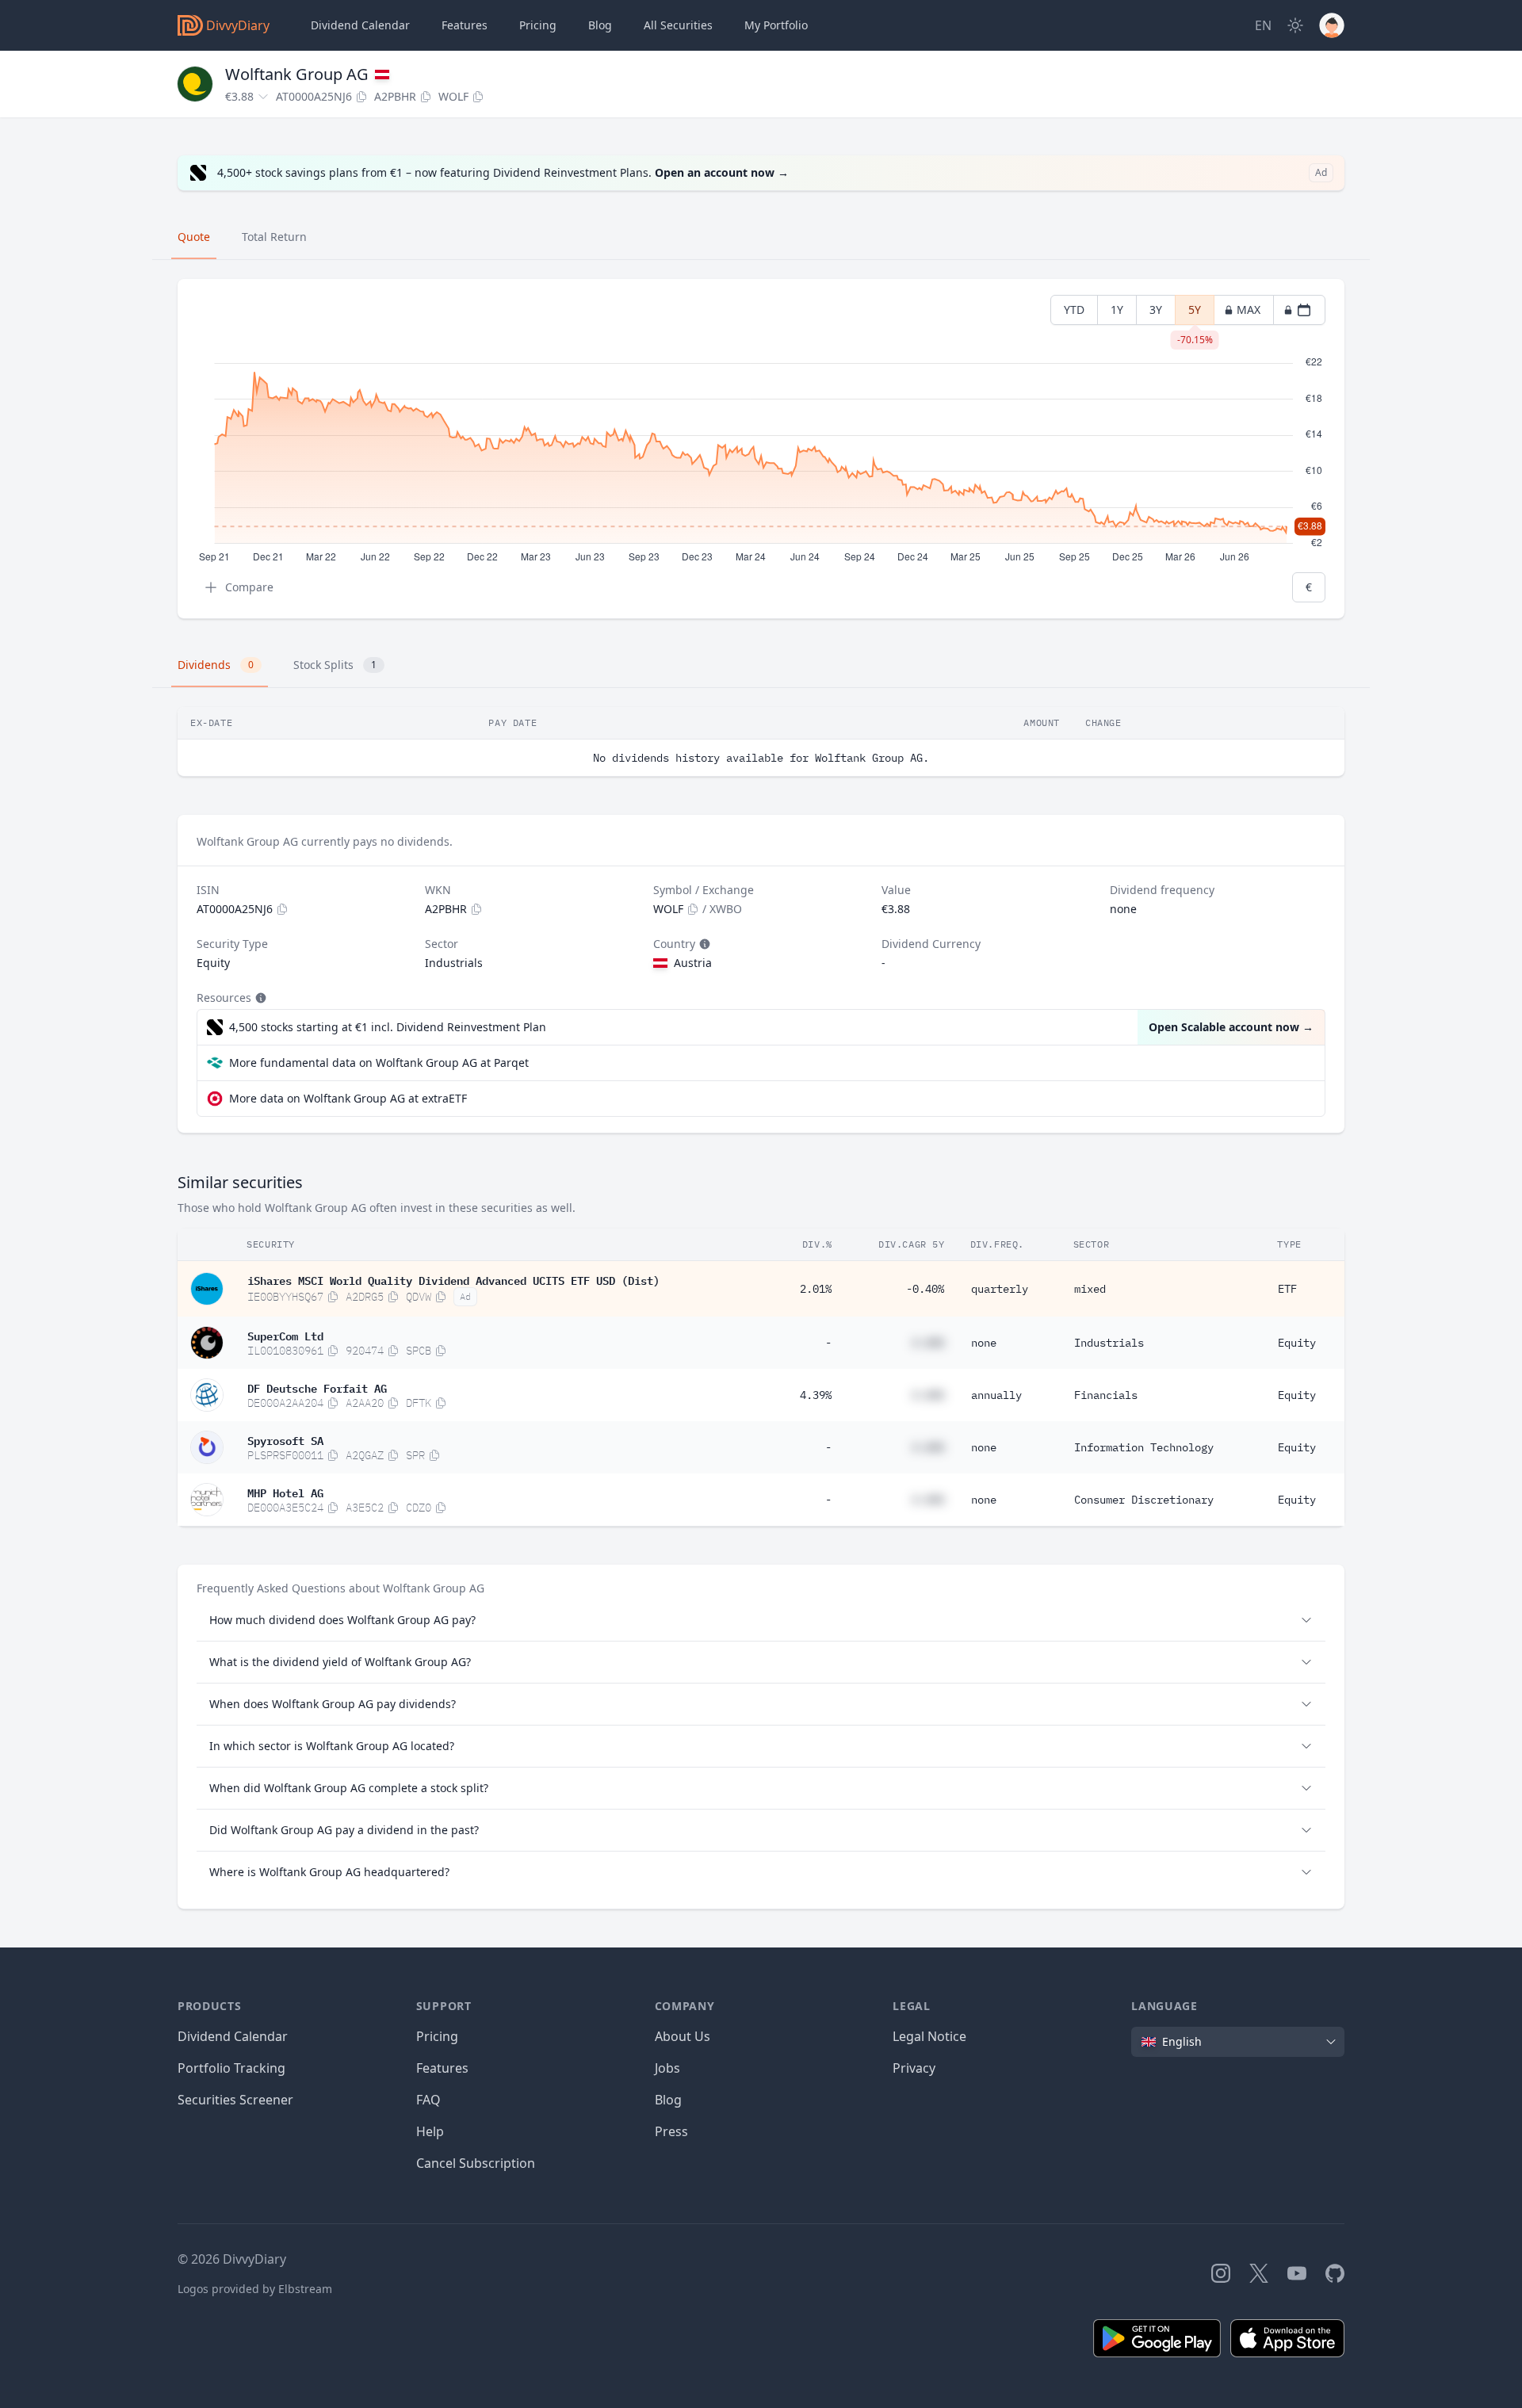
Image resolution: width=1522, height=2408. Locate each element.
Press (671, 2131)
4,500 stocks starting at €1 (388, 1027)
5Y (1195, 313)
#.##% (928, 1343)
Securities (678, 25)
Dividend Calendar (360, 25)
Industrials (1109, 1343)
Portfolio (776, 25)
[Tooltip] (703, 944)
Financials (1106, 1395)
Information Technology (1144, 1447)
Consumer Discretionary (1144, 1500)
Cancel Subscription (476, 2163)
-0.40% (925, 1289)
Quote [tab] (194, 237)
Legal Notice (929, 2036)
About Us (683, 2036)
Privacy (914, 2068)
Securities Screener (235, 2100)
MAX (1249, 310)
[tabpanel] (761, 449)
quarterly (1000, 1289)
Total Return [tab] (274, 237)
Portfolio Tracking (231, 2068)
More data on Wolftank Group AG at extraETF (348, 1098)
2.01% (816, 1289)
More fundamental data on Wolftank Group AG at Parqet (379, 1063)
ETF (1287, 1289)
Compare (249, 587)
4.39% (816, 1395)
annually (996, 1395)
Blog (668, 2100)
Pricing (538, 25)
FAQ (428, 2100)
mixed (1090, 1289)
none (984, 1343)
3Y (1156, 310)
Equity (1297, 1343)
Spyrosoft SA (285, 1439)
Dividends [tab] (216, 665)
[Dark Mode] (1295, 25)
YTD (1074, 310)
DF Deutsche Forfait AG (317, 1387)
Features (465, 25)
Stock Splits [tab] (335, 665)
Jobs (667, 2068)
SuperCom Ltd (285, 1335)
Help (430, 2131)
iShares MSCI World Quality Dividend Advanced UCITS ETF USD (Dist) (453, 1279)
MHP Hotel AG (285, 1492)
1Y (1117, 310)
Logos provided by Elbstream (255, 2289)
